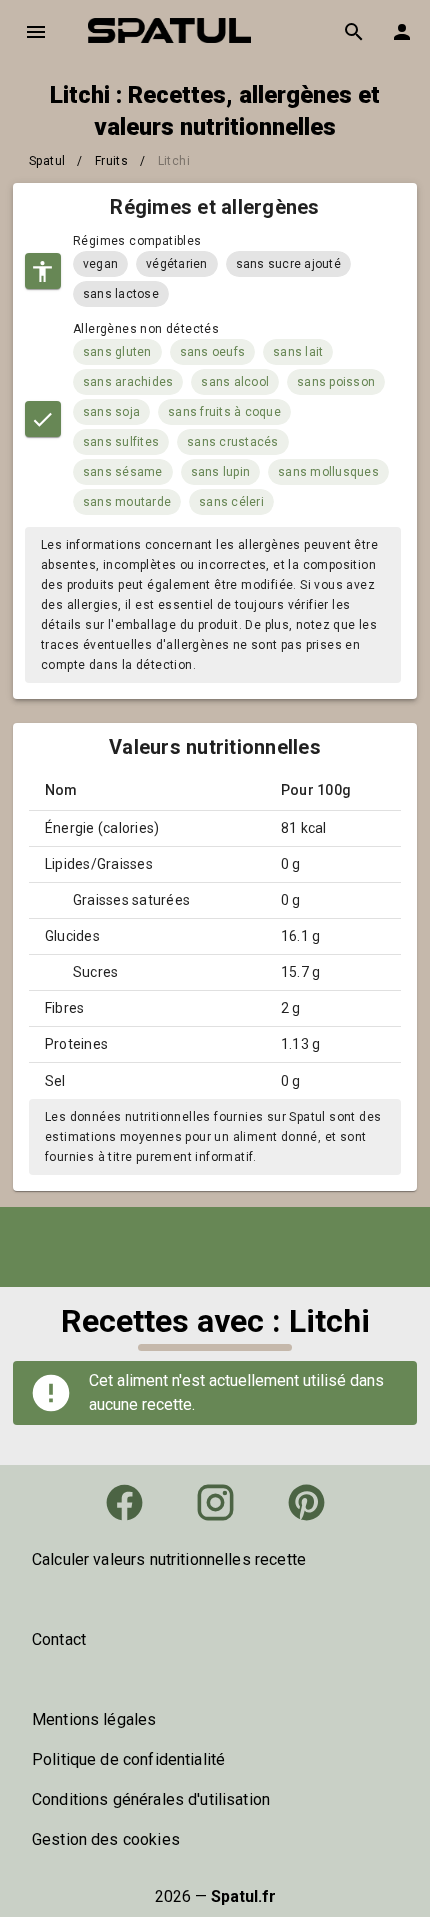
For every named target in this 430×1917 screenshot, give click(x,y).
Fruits (111, 161)
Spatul (47, 161)
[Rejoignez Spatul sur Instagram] (215, 1502)
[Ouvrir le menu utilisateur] (402, 32)
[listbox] (215, 1560)
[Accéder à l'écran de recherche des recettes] (354, 32)
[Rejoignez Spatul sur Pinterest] (306, 1502)
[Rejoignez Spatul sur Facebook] (124, 1502)
